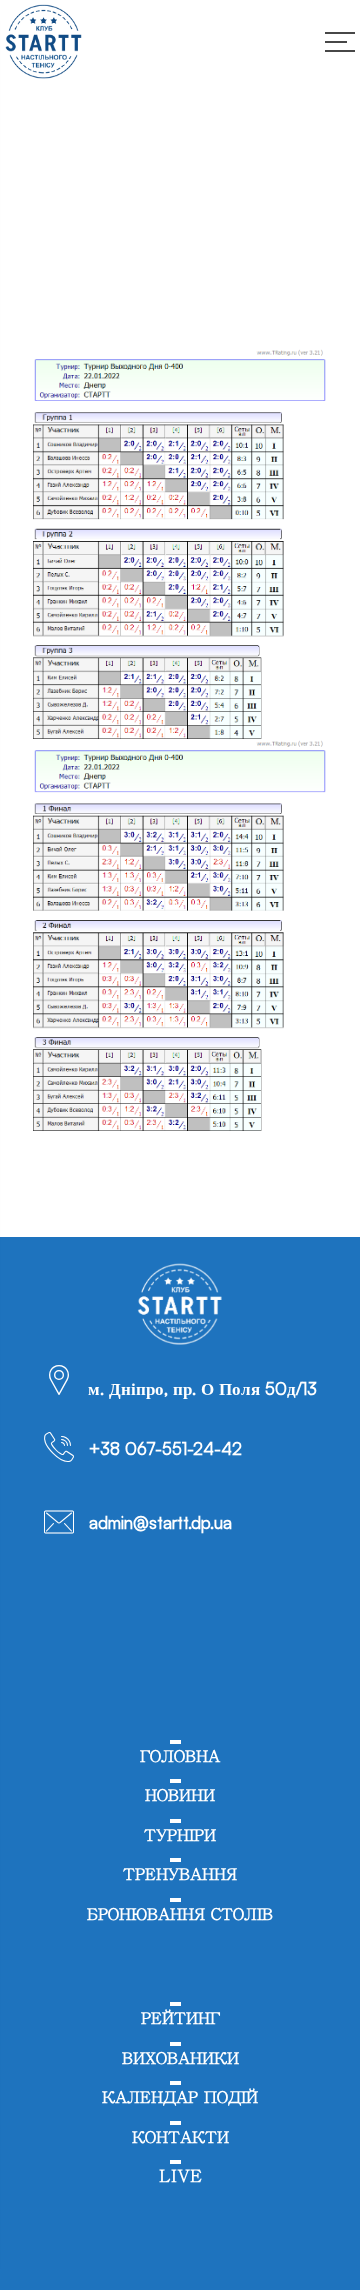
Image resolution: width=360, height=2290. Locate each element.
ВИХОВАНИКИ (180, 2058)
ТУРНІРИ (180, 1835)
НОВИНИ (180, 1795)
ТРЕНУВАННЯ (180, 1874)
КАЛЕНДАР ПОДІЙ (180, 2097)
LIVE (180, 2176)
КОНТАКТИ (180, 2137)
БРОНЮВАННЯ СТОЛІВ (180, 1914)
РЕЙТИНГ (180, 2018)
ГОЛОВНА (180, 1756)
